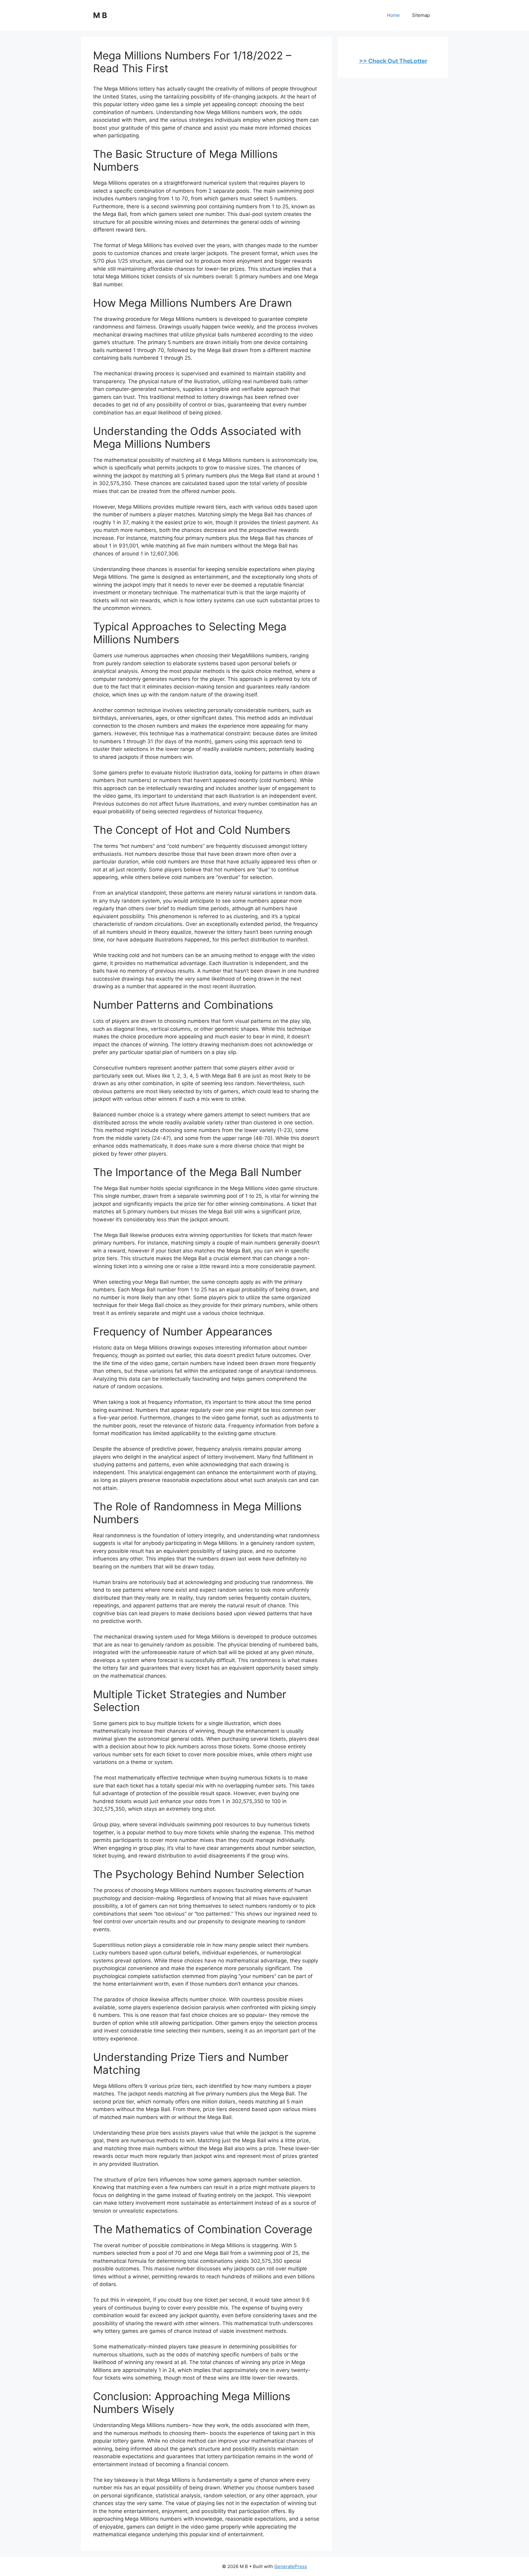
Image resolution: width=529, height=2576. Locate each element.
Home (393, 15)
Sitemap (421, 15)
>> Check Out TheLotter (393, 61)
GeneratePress (291, 2566)
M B (100, 15)
